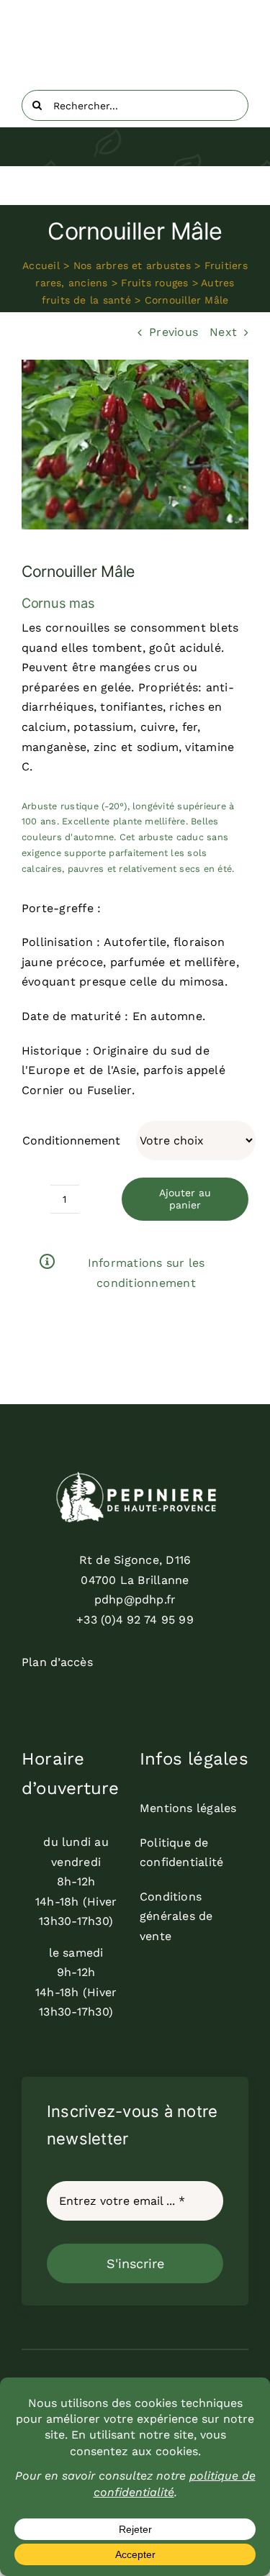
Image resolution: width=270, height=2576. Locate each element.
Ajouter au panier (185, 1199)
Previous (174, 332)
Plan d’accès (57, 1662)
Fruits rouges (154, 283)
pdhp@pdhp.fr (135, 1599)
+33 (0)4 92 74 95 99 (135, 1620)
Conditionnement (71, 1141)
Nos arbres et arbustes (132, 265)
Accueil (41, 265)
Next (223, 332)
